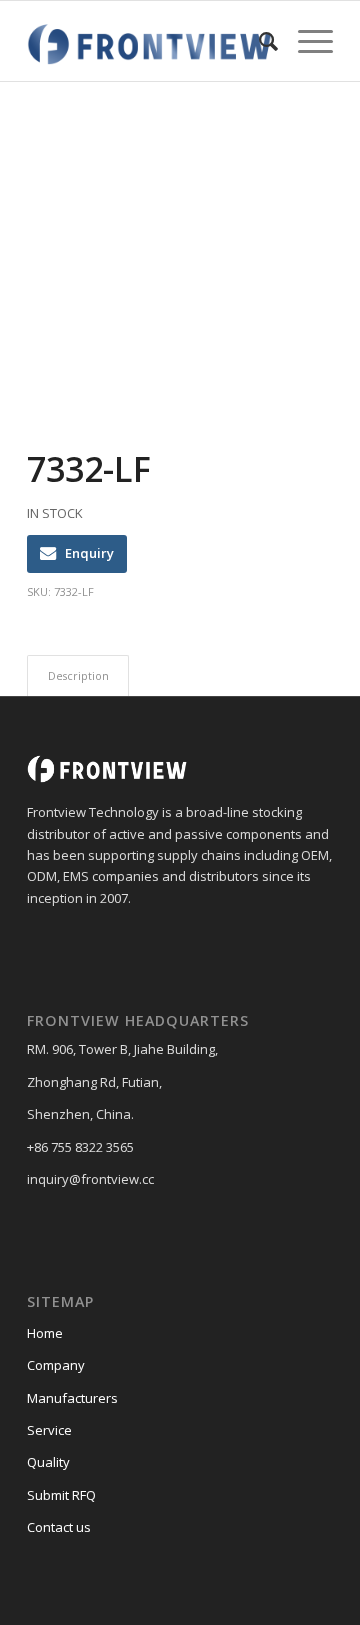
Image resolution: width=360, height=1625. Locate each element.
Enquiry (89, 553)
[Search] (258, 41)
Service (49, 1430)
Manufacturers (72, 1398)
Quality (48, 1462)
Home (45, 1333)
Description (78, 675)
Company (56, 1365)
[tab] (78, 675)
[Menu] (305, 41)
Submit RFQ (61, 1495)
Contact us (59, 1527)
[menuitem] (258, 41)
